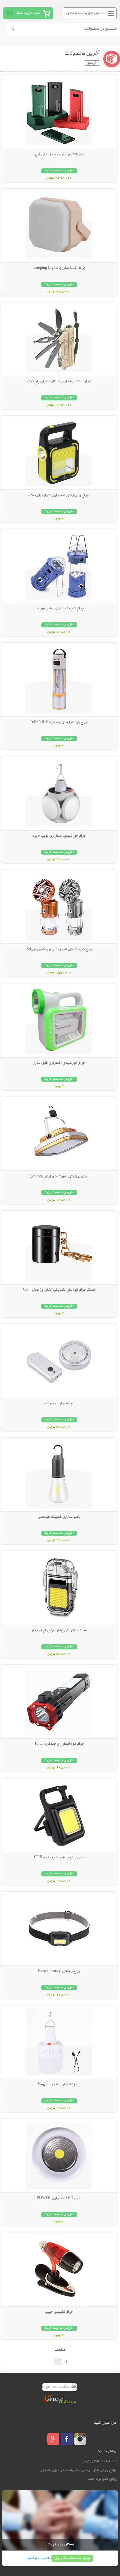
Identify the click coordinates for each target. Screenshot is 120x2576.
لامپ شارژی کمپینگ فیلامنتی (59, 1517)
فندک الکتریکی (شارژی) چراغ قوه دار (59, 1631)
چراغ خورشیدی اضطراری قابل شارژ (59, 1063)
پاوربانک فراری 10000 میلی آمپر (59, 155)
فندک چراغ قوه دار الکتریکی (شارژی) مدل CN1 (59, 1290)
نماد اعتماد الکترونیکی (100, 2462)
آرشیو (92, 63)
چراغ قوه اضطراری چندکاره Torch (59, 1744)
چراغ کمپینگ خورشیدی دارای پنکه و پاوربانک (59, 949)
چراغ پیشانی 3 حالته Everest (59, 1971)
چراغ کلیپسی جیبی (59, 2312)
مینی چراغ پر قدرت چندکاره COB (59, 1858)
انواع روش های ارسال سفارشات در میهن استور (79, 2470)
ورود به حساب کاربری (72, 2558)
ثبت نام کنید (37, 2558)
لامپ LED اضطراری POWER (59, 2198)
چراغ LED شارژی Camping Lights (59, 268)
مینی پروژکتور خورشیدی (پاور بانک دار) (59, 1176)
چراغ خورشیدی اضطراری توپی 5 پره (59, 836)
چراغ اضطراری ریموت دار (59, 1404)
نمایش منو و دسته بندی (85, 13)
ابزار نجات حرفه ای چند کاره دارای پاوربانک (59, 382)
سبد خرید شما (28, 13)
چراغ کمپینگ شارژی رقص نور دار (59, 609)
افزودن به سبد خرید (59, 171)
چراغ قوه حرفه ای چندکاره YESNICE (59, 722)
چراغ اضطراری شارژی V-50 (59, 2085)
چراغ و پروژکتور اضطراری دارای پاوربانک (59, 495)
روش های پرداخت (103, 2479)
